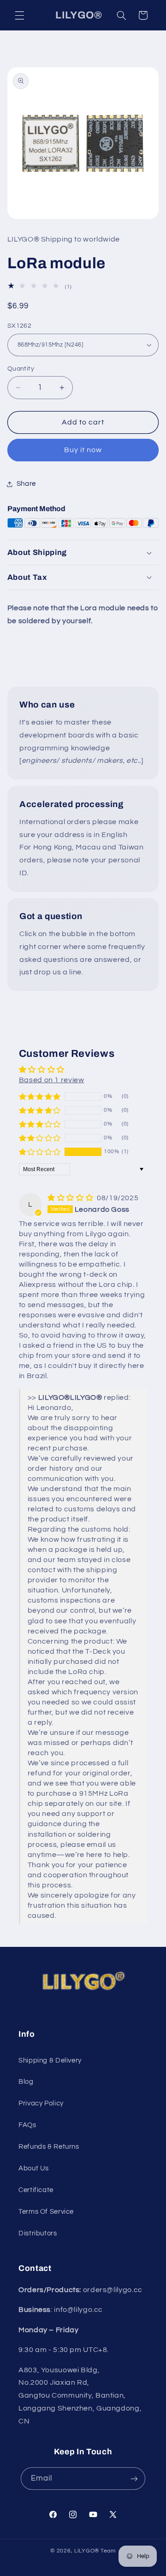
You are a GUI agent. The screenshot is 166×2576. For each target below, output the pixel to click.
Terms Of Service (46, 2212)
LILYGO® (87, 2551)
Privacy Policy (41, 2103)
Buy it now (83, 450)
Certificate (36, 2190)
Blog (26, 2082)
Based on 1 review (52, 1080)
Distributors (38, 2233)
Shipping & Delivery (50, 2060)
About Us (34, 2168)
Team (108, 2551)
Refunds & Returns (49, 2147)
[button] (19, 15)
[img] (71, 1198)
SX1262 (20, 326)
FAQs (27, 2125)
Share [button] (26, 484)
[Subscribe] (134, 2479)
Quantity (21, 369)
